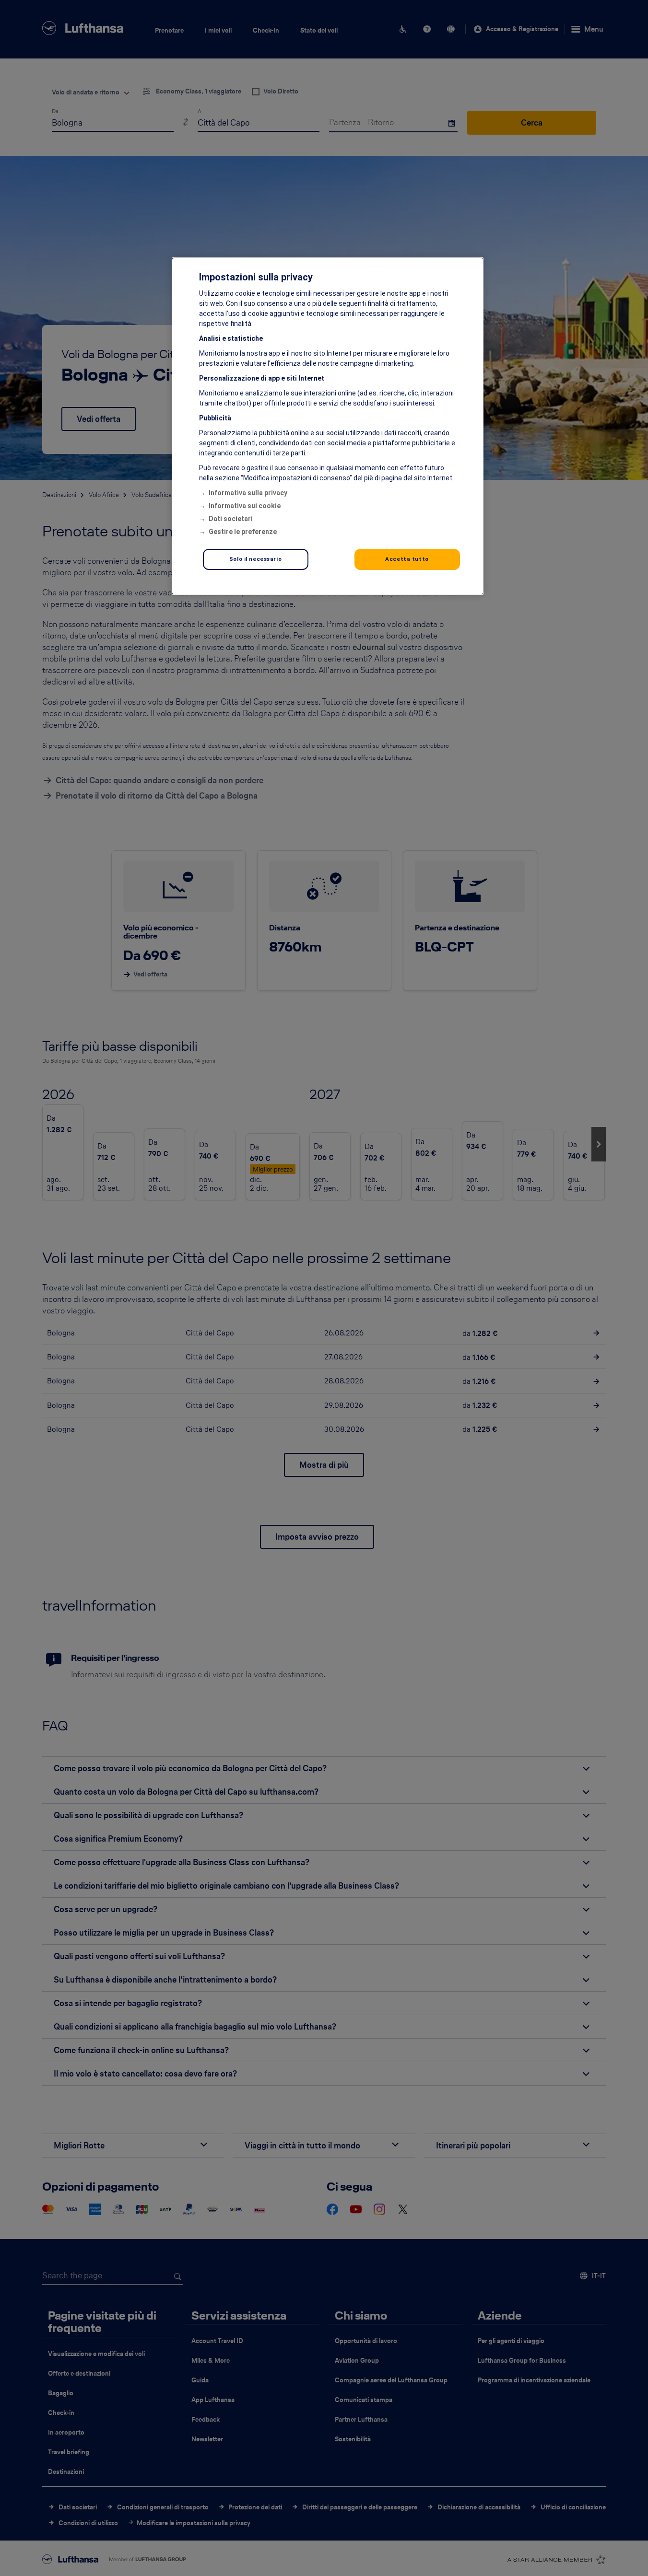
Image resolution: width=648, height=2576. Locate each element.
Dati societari (231, 519)
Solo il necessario (255, 559)
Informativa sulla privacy (248, 493)
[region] (328, 426)
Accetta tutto (407, 559)
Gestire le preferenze (243, 532)
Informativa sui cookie (245, 506)
